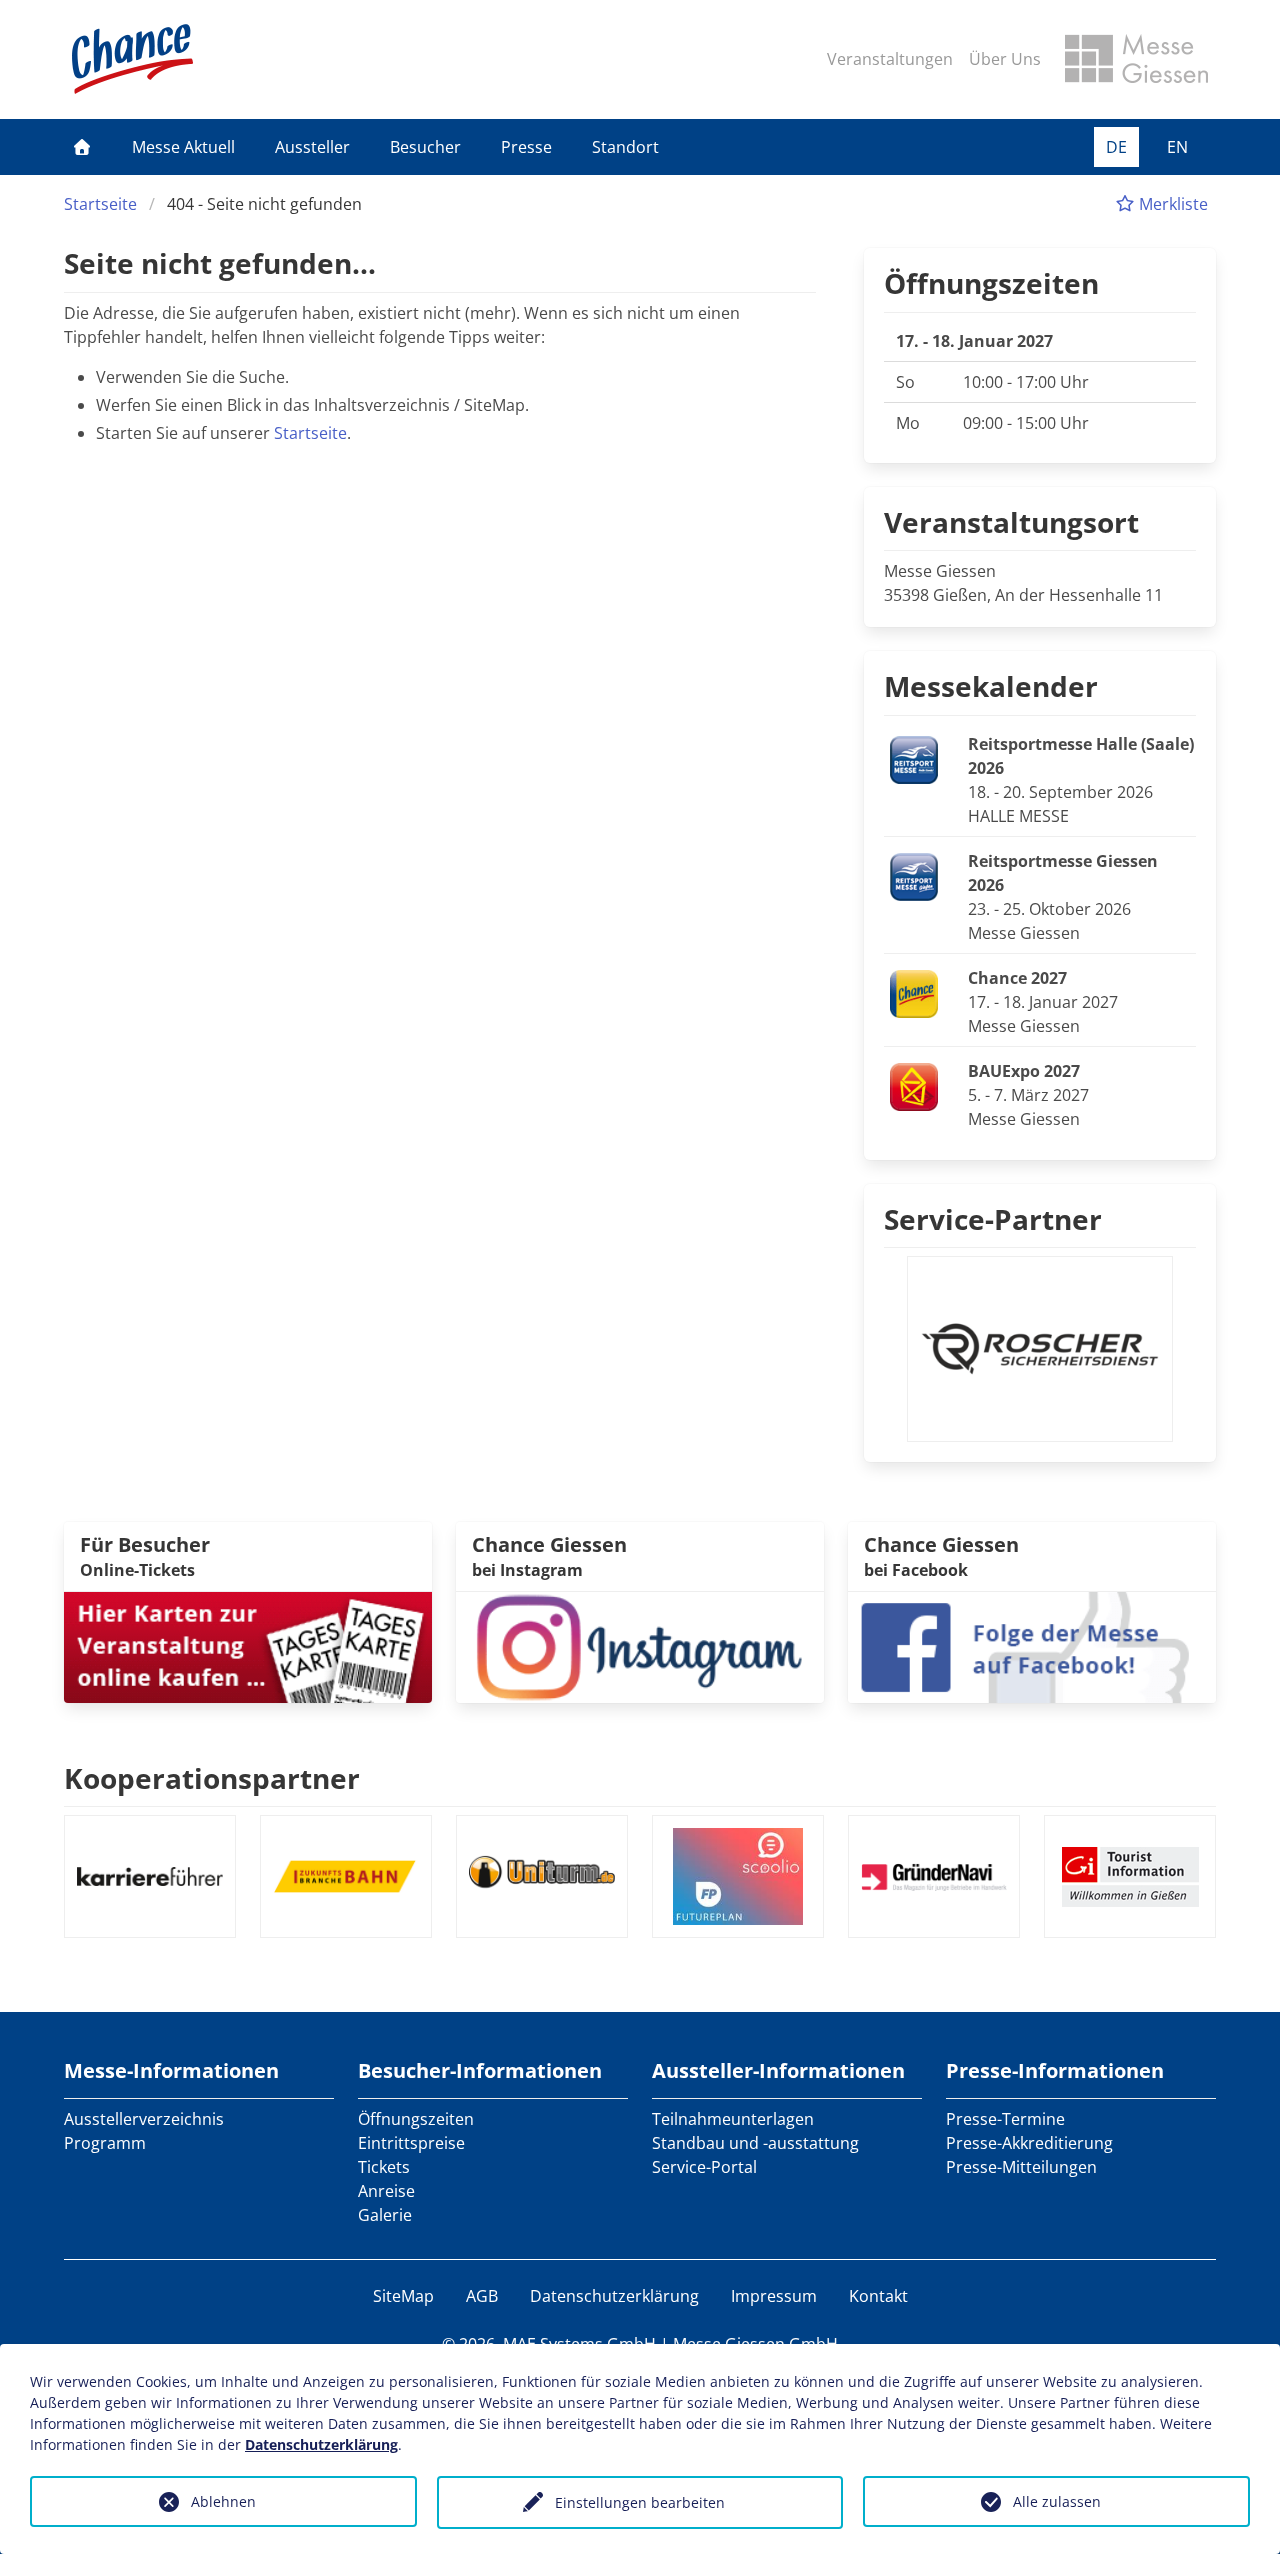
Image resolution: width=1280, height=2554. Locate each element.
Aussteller (312, 147)
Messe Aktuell (183, 147)
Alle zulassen (1057, 2501)
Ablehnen (223, 2501)
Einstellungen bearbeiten (640, 2502)
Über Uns (1005, 59)
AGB (482, 2296)
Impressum (774, 2296)
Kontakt (878, 2296)
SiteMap (403, 2296)
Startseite (100, 204)
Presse (526, 147)
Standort (625, 147)
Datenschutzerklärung (614, 2296)
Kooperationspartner (212, 1778)
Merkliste (1171, 204)
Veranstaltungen (890, 59)
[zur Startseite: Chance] (132, 59)
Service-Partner (993, 1219)
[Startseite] (82, 147)
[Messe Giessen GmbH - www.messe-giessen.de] (1136, 59)
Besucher (425, 147)
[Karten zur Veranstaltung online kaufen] (248, 1645)
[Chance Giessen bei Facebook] (1032, 1645)
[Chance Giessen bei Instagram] (640, 1645)
